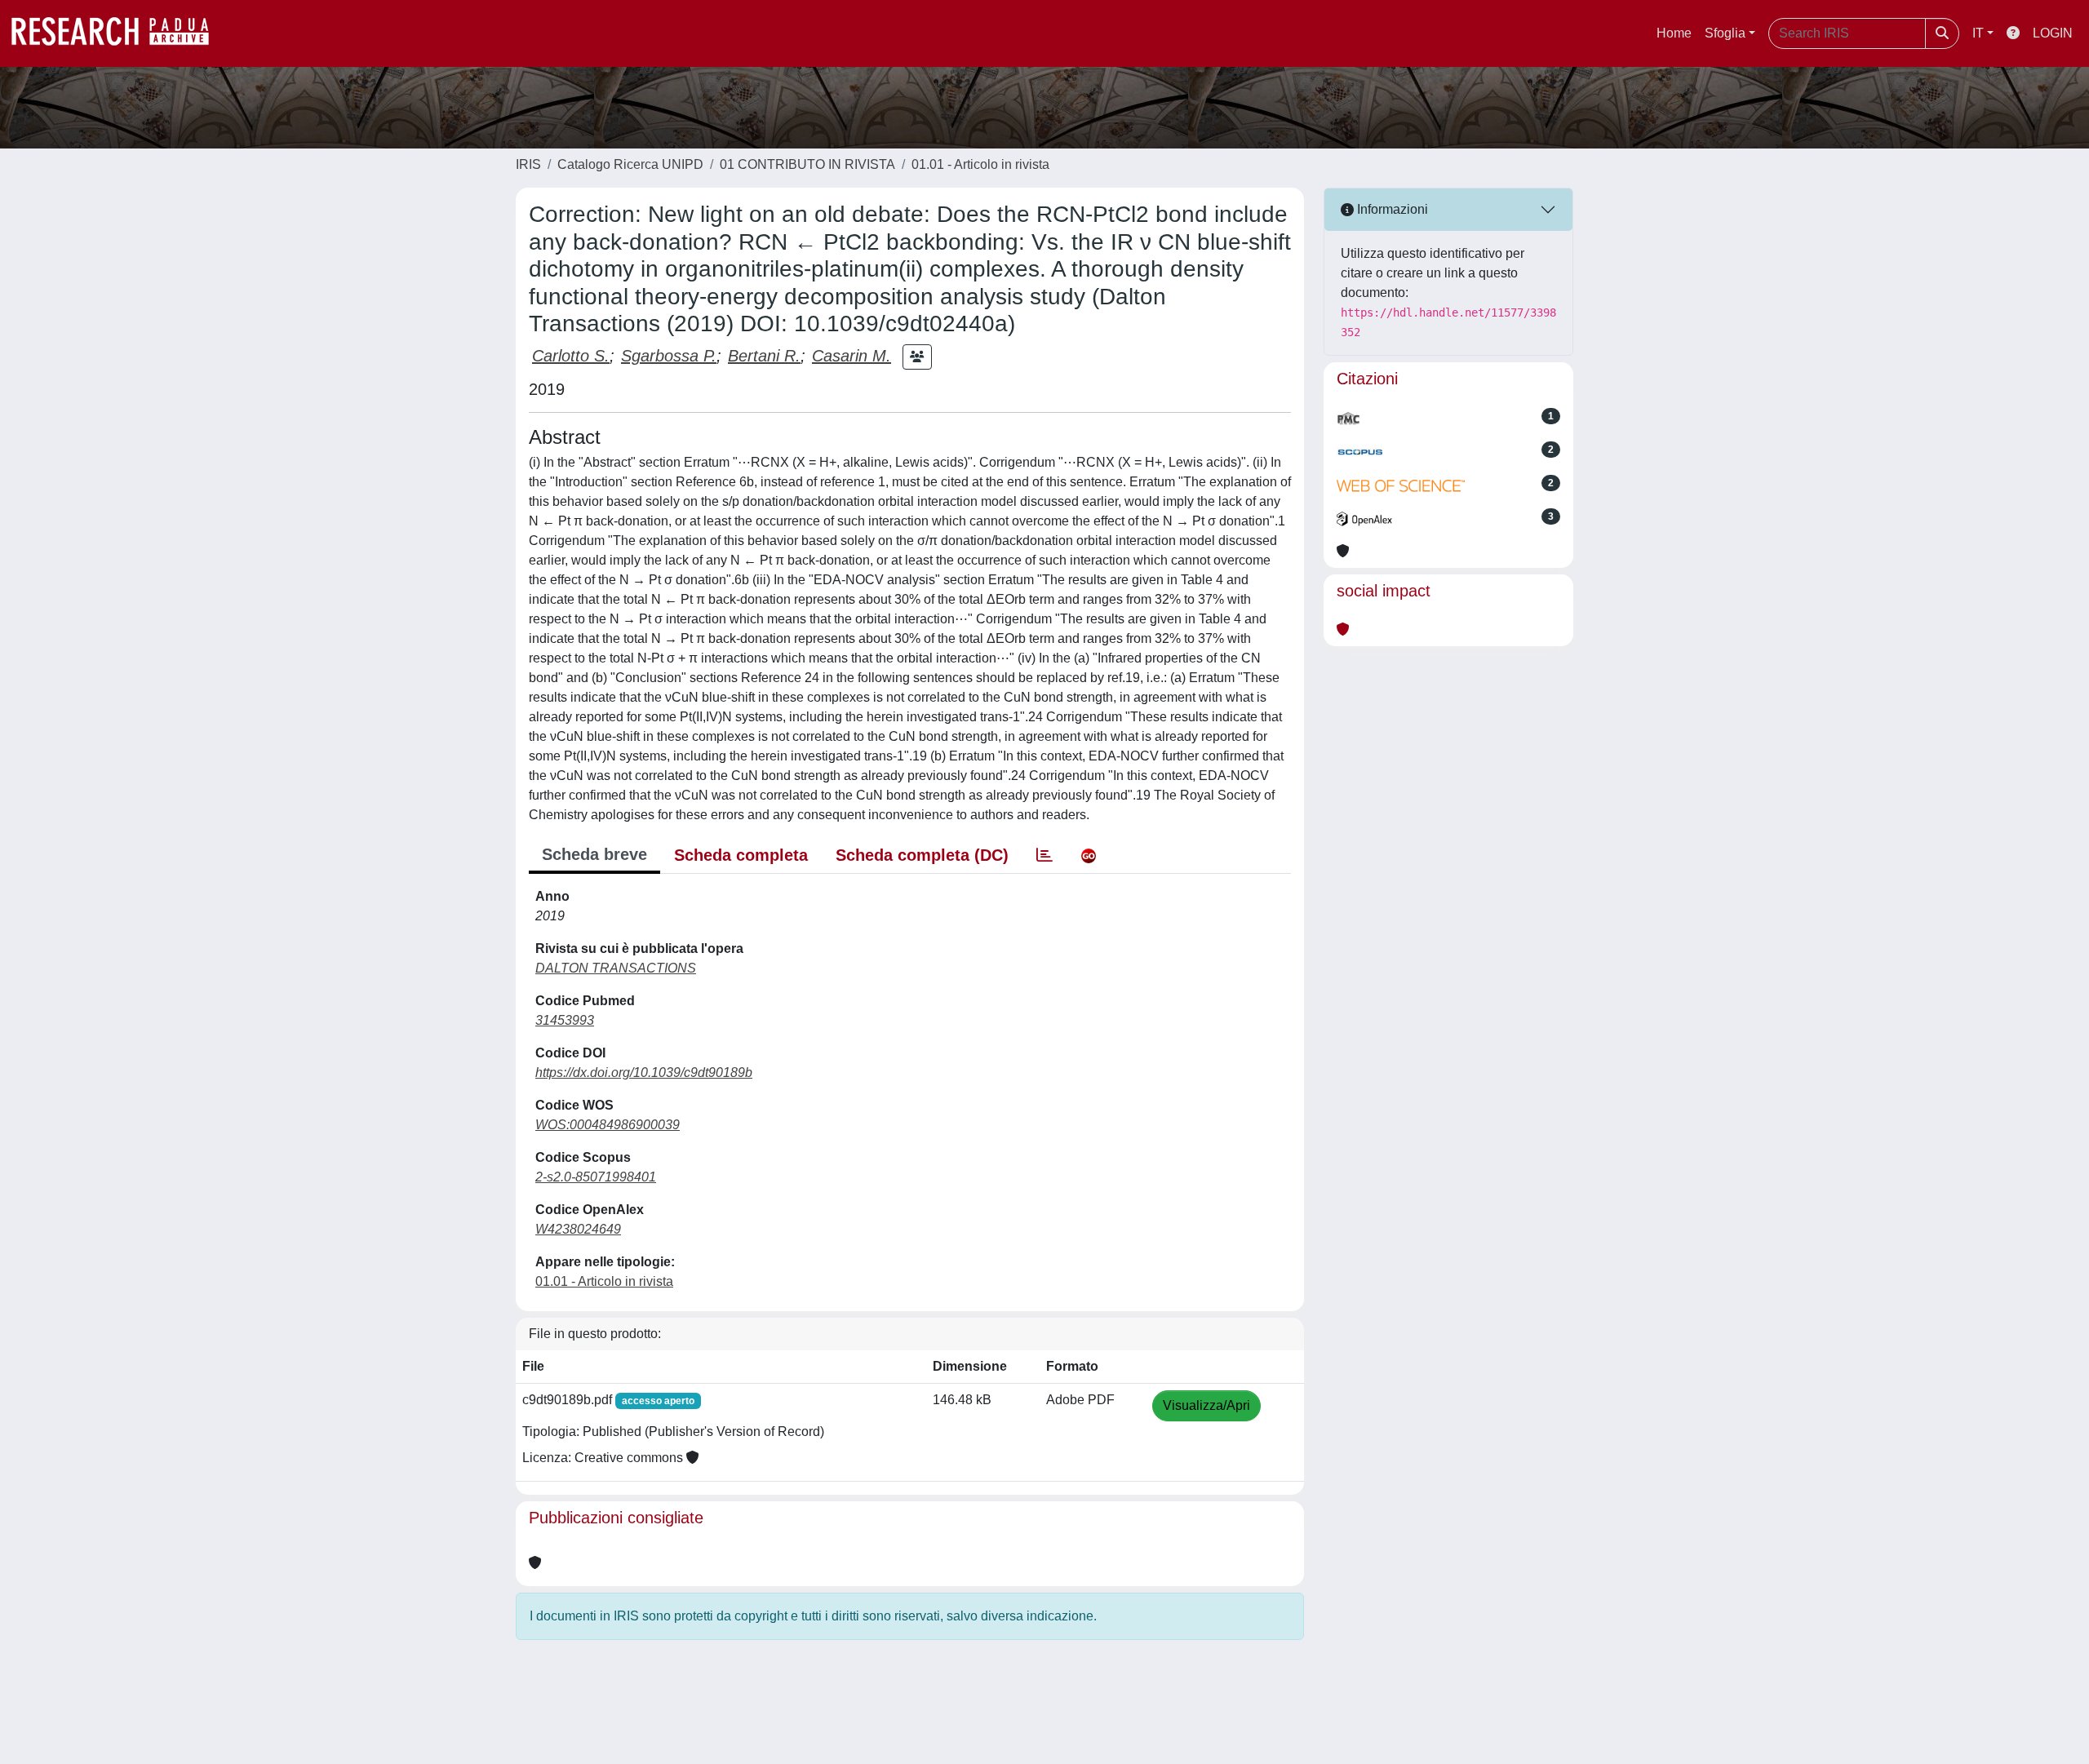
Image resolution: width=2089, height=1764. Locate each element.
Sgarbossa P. (669, 356)
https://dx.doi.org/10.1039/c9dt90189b (644, 1073)
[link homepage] (118, 33)
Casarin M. (852, 356)
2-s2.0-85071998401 (596, 1177)
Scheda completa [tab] (741, 855)
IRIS (528, 164)
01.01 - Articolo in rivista (980, 164)
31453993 (565, 1020)
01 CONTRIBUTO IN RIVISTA (807, 164)
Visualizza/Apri (1206, 1405)
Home (1674, 33)
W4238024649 (578, 1229)
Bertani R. (764, 356)
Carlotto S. (571, 356)
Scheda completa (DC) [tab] (922, 855)
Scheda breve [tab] (594, 854)
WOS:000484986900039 (608, 1125)
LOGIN (2053, 33)
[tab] (1044, 855)
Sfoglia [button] (1725, 33)
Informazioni (1391, 209)
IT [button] (1978, 33)
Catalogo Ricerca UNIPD (630, 164)
